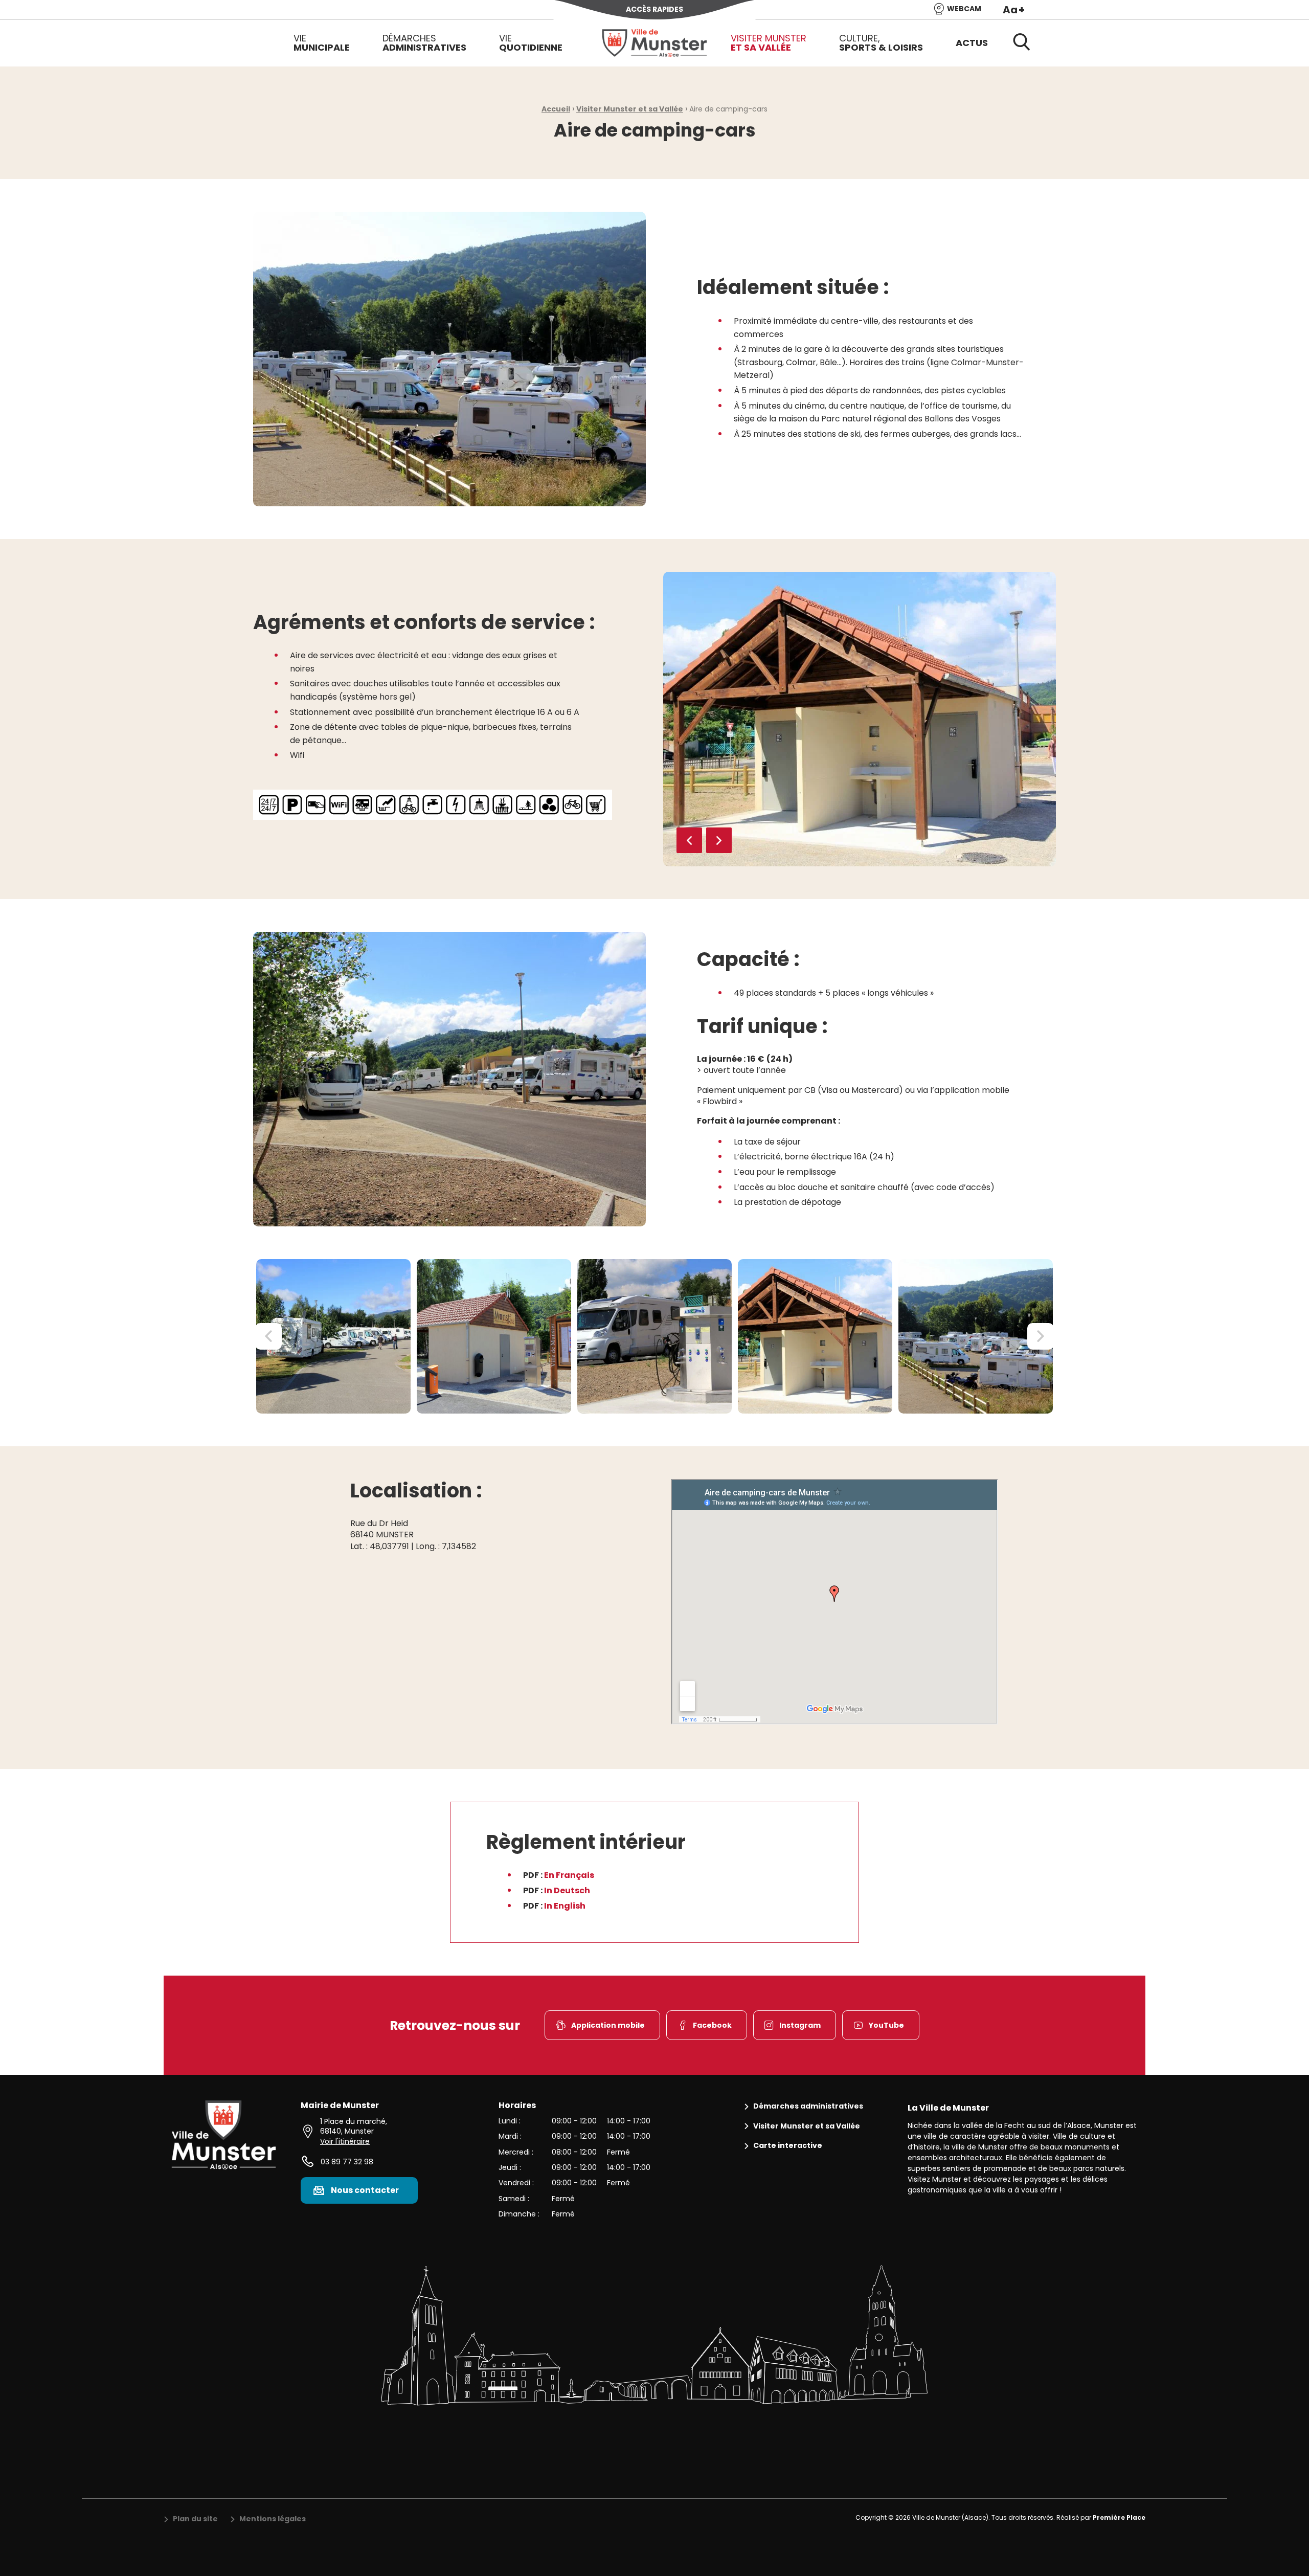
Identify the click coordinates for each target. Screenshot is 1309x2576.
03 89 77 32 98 (347, 2162)
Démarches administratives (808, 2106)
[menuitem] (322, 43)
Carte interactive (788, 2146)
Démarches (424, 43)
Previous (689, 840)
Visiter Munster (769, 43)
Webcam (964, 9)
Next (719, 840)
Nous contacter (365, 2190)
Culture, (881, 43)
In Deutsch (567, 1890)
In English (565, 1906)
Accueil (556, 109)
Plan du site (195, 2519)
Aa (1014, 10)
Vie (322, 43)
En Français (569, 1875)
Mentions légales (273, 2519)
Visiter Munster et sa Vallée (630, 109)
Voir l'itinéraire (345, 2141)
